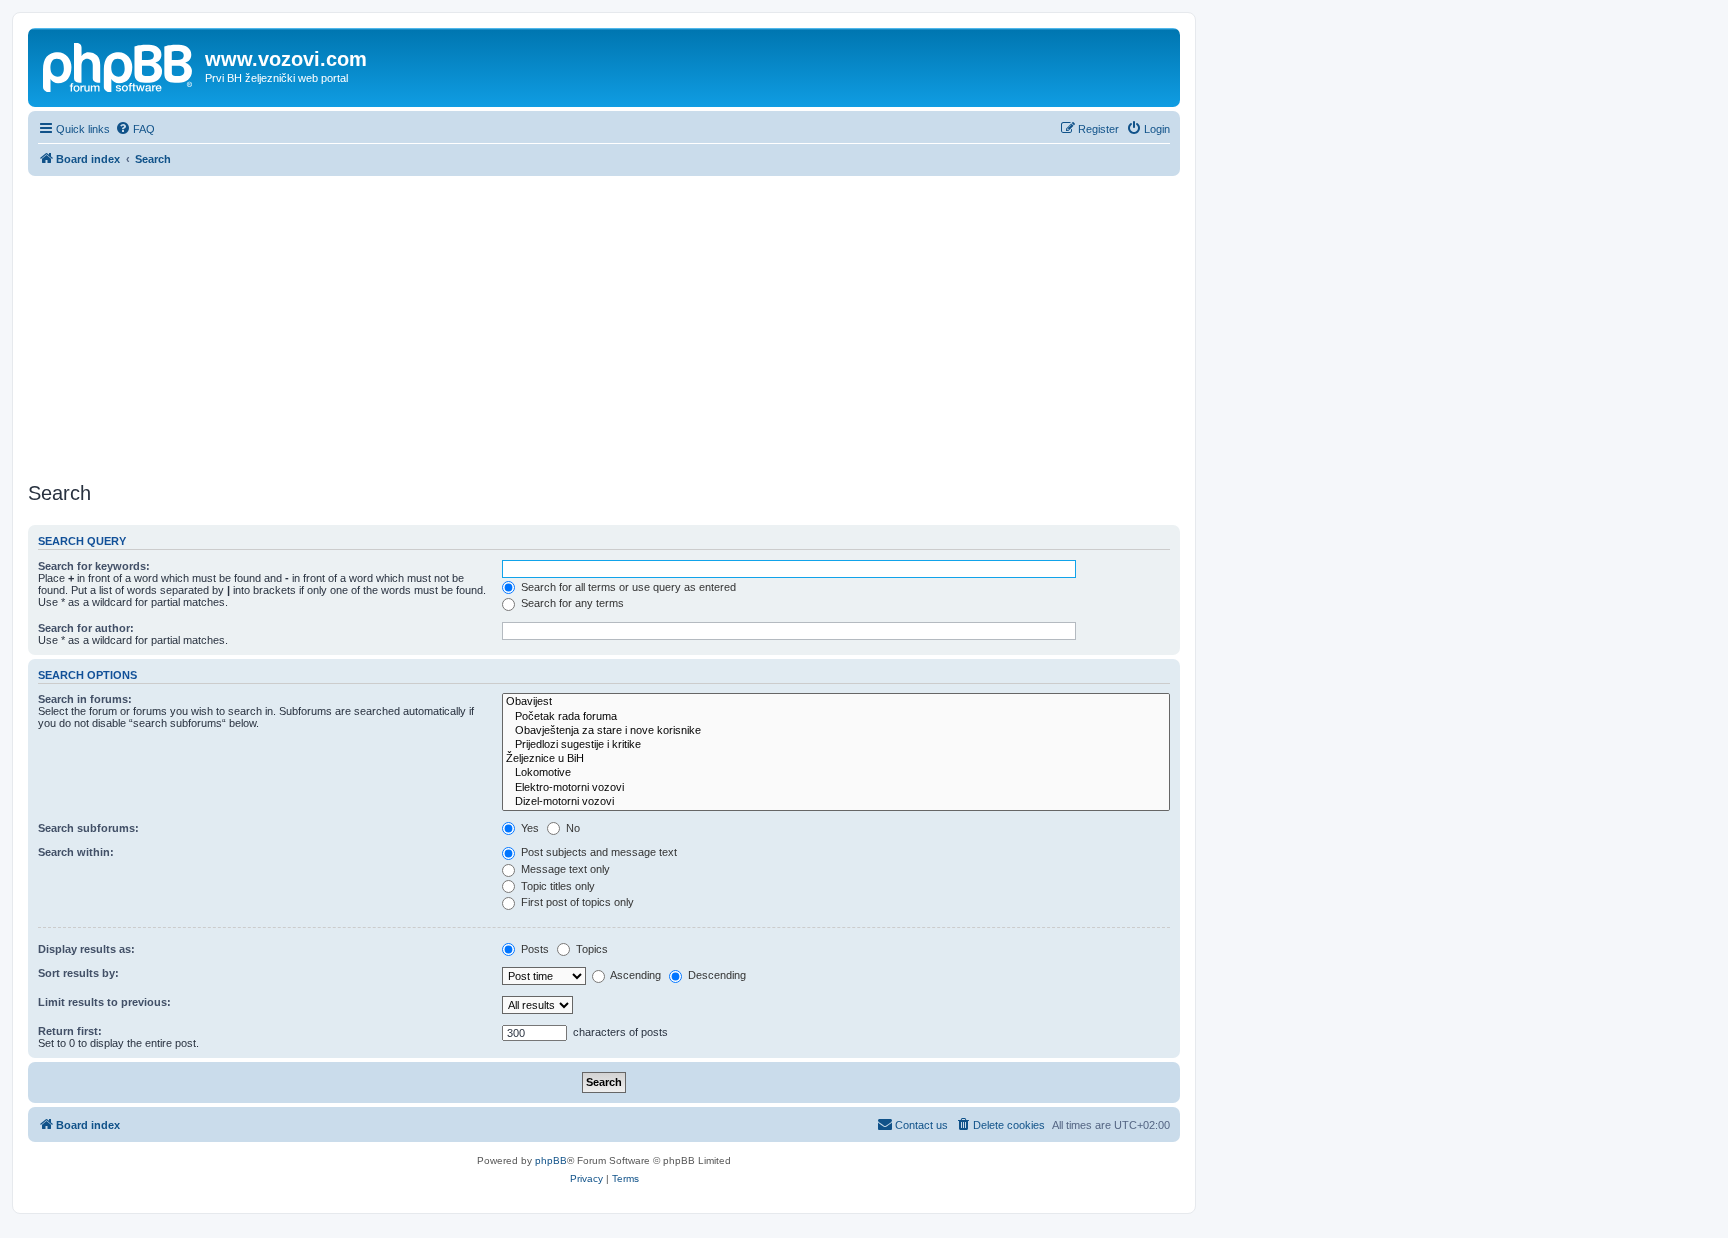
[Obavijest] (836, 702)
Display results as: (86, 949)
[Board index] (119, 65)
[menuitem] (135, 129)
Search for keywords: (94, 566)
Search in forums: (85, 699)
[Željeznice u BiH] (836, 759)
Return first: (70, 1031)
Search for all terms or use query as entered (627, 587)
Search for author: (86, 628)
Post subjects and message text (597, 852)
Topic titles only (556, 886)
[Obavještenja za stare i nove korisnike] (836, 731)
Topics (590, 949)
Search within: (76, 852)
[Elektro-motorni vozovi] (836, 788)
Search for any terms (571, 603)
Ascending (634, 975)
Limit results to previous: (104, 1002)
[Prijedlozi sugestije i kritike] (836, 745)
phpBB (551, 1160)
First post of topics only (576, 902)
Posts (533, 949)
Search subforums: (88, 828)
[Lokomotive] (836, 773)
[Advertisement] (604, 326)
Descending (715, 975)
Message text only (564, 869)
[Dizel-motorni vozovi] (836, 802)
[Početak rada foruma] (836, 717)
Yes (528, 828)
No (571, 828)
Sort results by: (78, 973)
